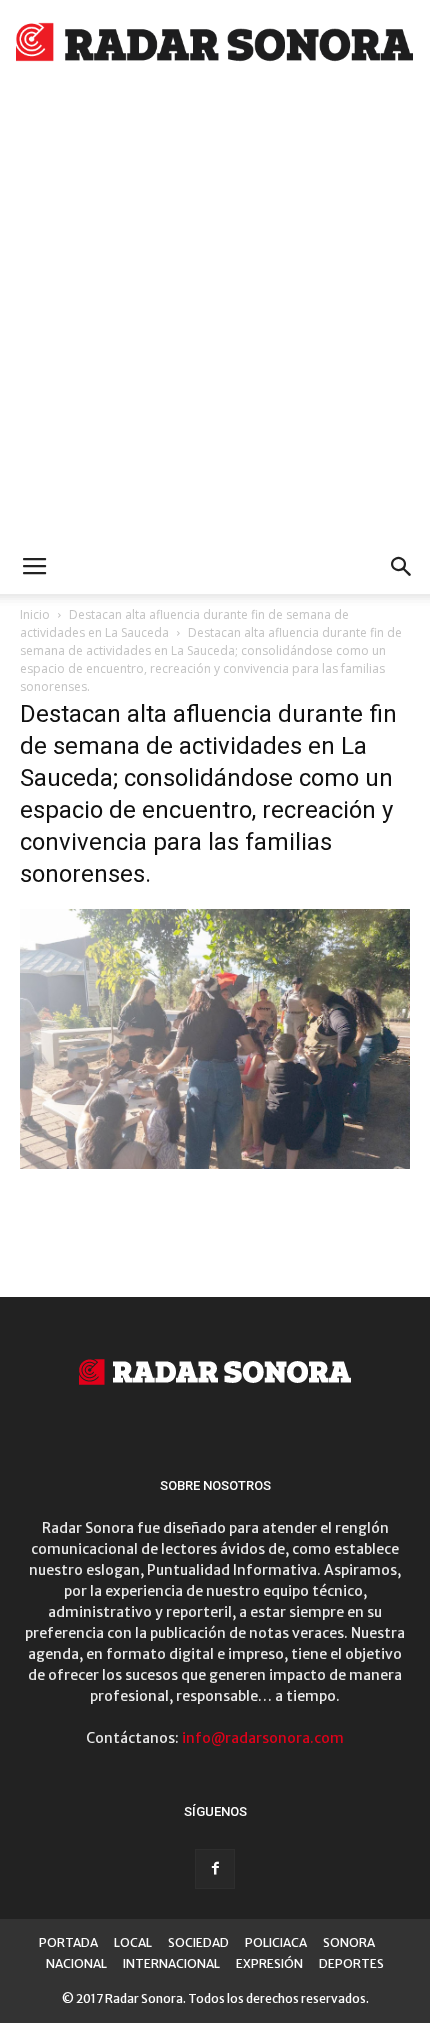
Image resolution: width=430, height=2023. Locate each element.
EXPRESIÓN (269, 1963)
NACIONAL (76, 1963)
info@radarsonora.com (263, 1738)
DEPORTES (351, 1963)
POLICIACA (276, 1942)
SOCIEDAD (198, 1942)
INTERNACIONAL (171, 1963)
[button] (402, 567)
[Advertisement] (215, 315)
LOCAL (133, 1942)
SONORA (349, 1942)
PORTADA (68, 1942)
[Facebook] (215, 1869)
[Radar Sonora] (215, 46)
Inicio (35, 614)
